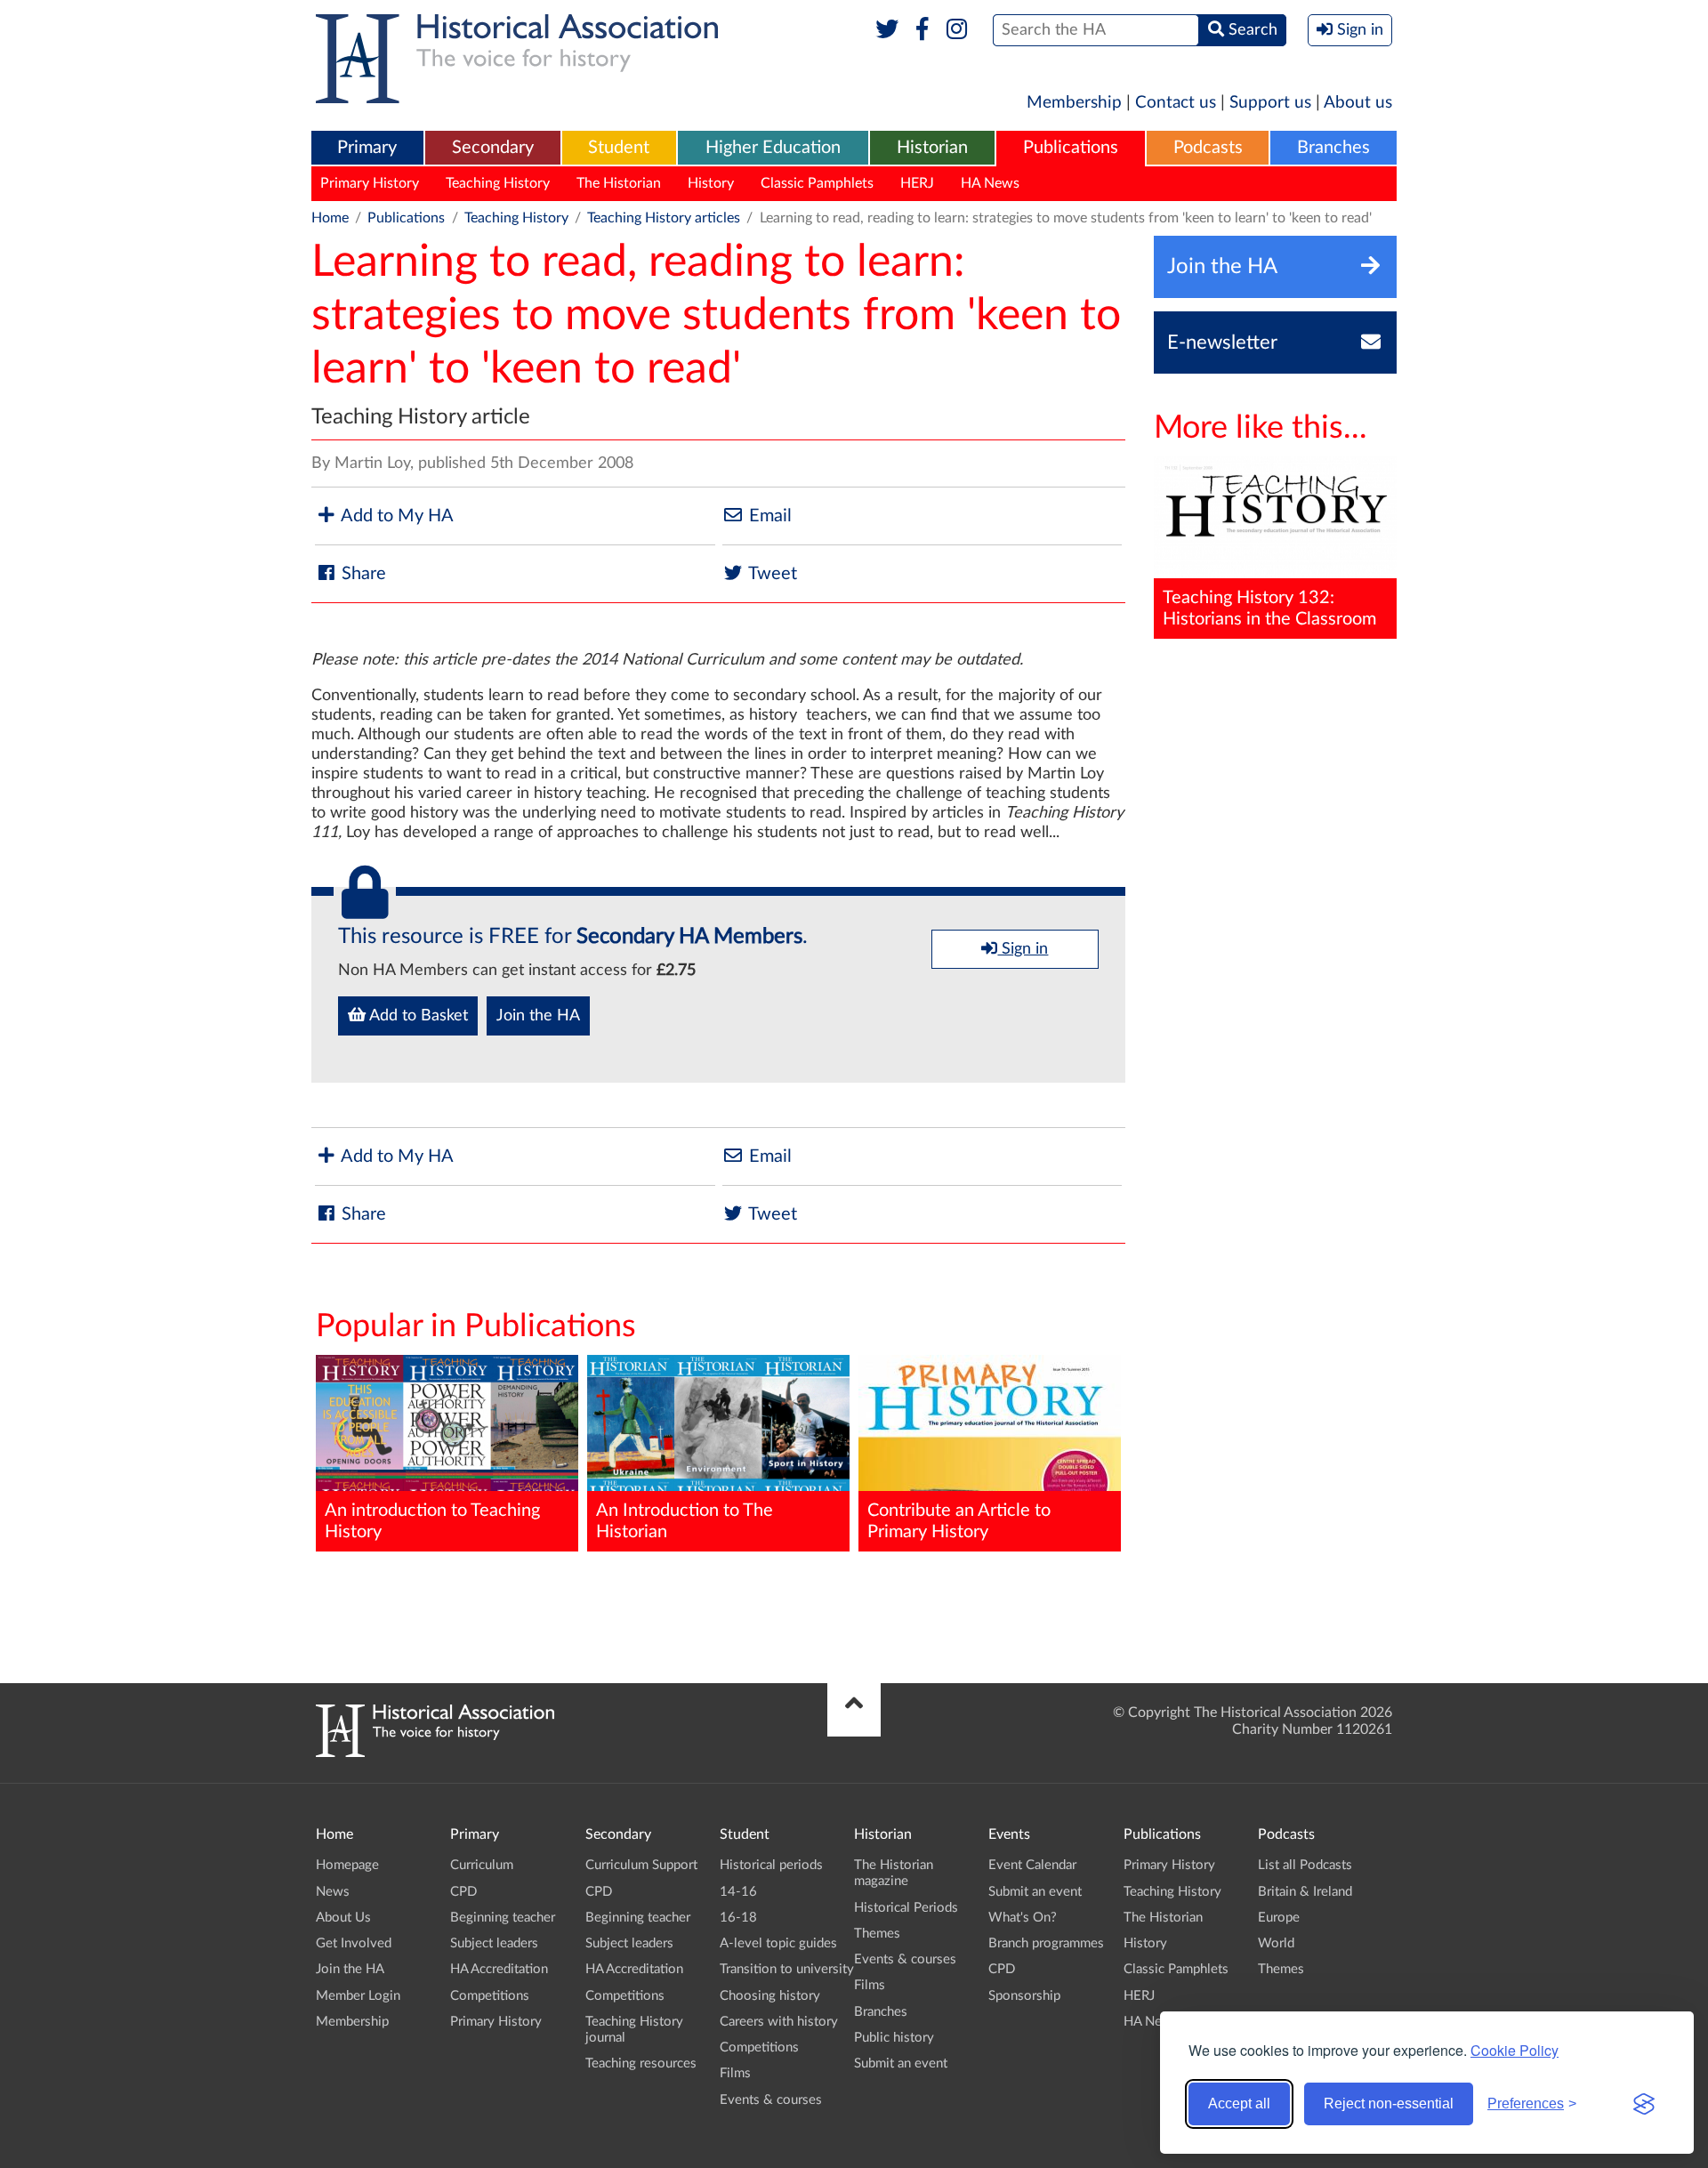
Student (619, 148)
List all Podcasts (1305, 1865)
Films (735, 2073)
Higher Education (773, 148)
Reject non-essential (1389, 2104)
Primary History (370, 183)
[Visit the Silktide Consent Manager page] (1644, 2104)
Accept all (1239, 2104)
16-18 (738, 1918)
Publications (1071, 148)
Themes (877, 1934)
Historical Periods (906, 1908)
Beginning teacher (503, 1918)
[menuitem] (367, 149)
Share (362, 574)
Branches (1333, 148)
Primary (367, 148)
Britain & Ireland (1305, 1892)
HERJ (917, 183)
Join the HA (538, 1016)
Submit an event (901, 2063)
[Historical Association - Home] (435, 1753)
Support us (1270, 103)
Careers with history (779, 2022)
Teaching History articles (664, 218)
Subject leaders (494, 1943)
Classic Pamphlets (817, 183)
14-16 (738, 1892)
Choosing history (770, 1996)
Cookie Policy (1515, 2050)
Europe (1279, 1918)
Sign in (1023, 949)
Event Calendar (1032, 1865)
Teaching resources (641, 2063)
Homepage (347, 1865)
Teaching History (498, 183)
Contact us (1176, 103)
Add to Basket (417, 1016)
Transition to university (787, 1969)
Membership (1074, 103)
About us (1358, 103)
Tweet (771, 574)
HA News (990, 183)
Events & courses (771, 2100)
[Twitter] (887, 30)
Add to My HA (395, 516)
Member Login (358, 1996)
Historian (932, 148)
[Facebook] (922, 30)
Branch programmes (1046, 1943)
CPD (463, 1892)
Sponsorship (1024, 1996)
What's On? (1023, 1918)
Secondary (493, 148)
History (711, 183)
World (1276, 1943)
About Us (343, 1918)
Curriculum (482, 1865)
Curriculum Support (641, 1865)
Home (330, 218)
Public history (894, 2038)
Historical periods (771, 1865)
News (333, 1892)
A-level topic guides (778, 1943)
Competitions (490, 1996)
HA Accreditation (499, 1969)
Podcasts (1208, 148)
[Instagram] (958, 30)
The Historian (619, 183)
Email (768, 516)
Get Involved (354, 1943)
